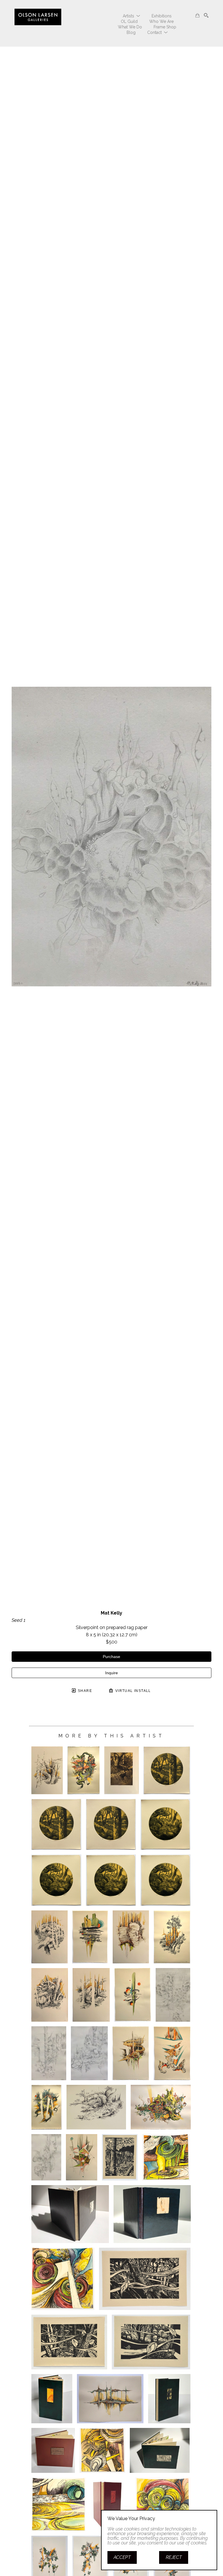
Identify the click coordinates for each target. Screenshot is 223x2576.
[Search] (206, 15)
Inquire (111, 1673)
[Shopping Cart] (197, 15)
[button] (131, 16)
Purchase (111, 1657)
